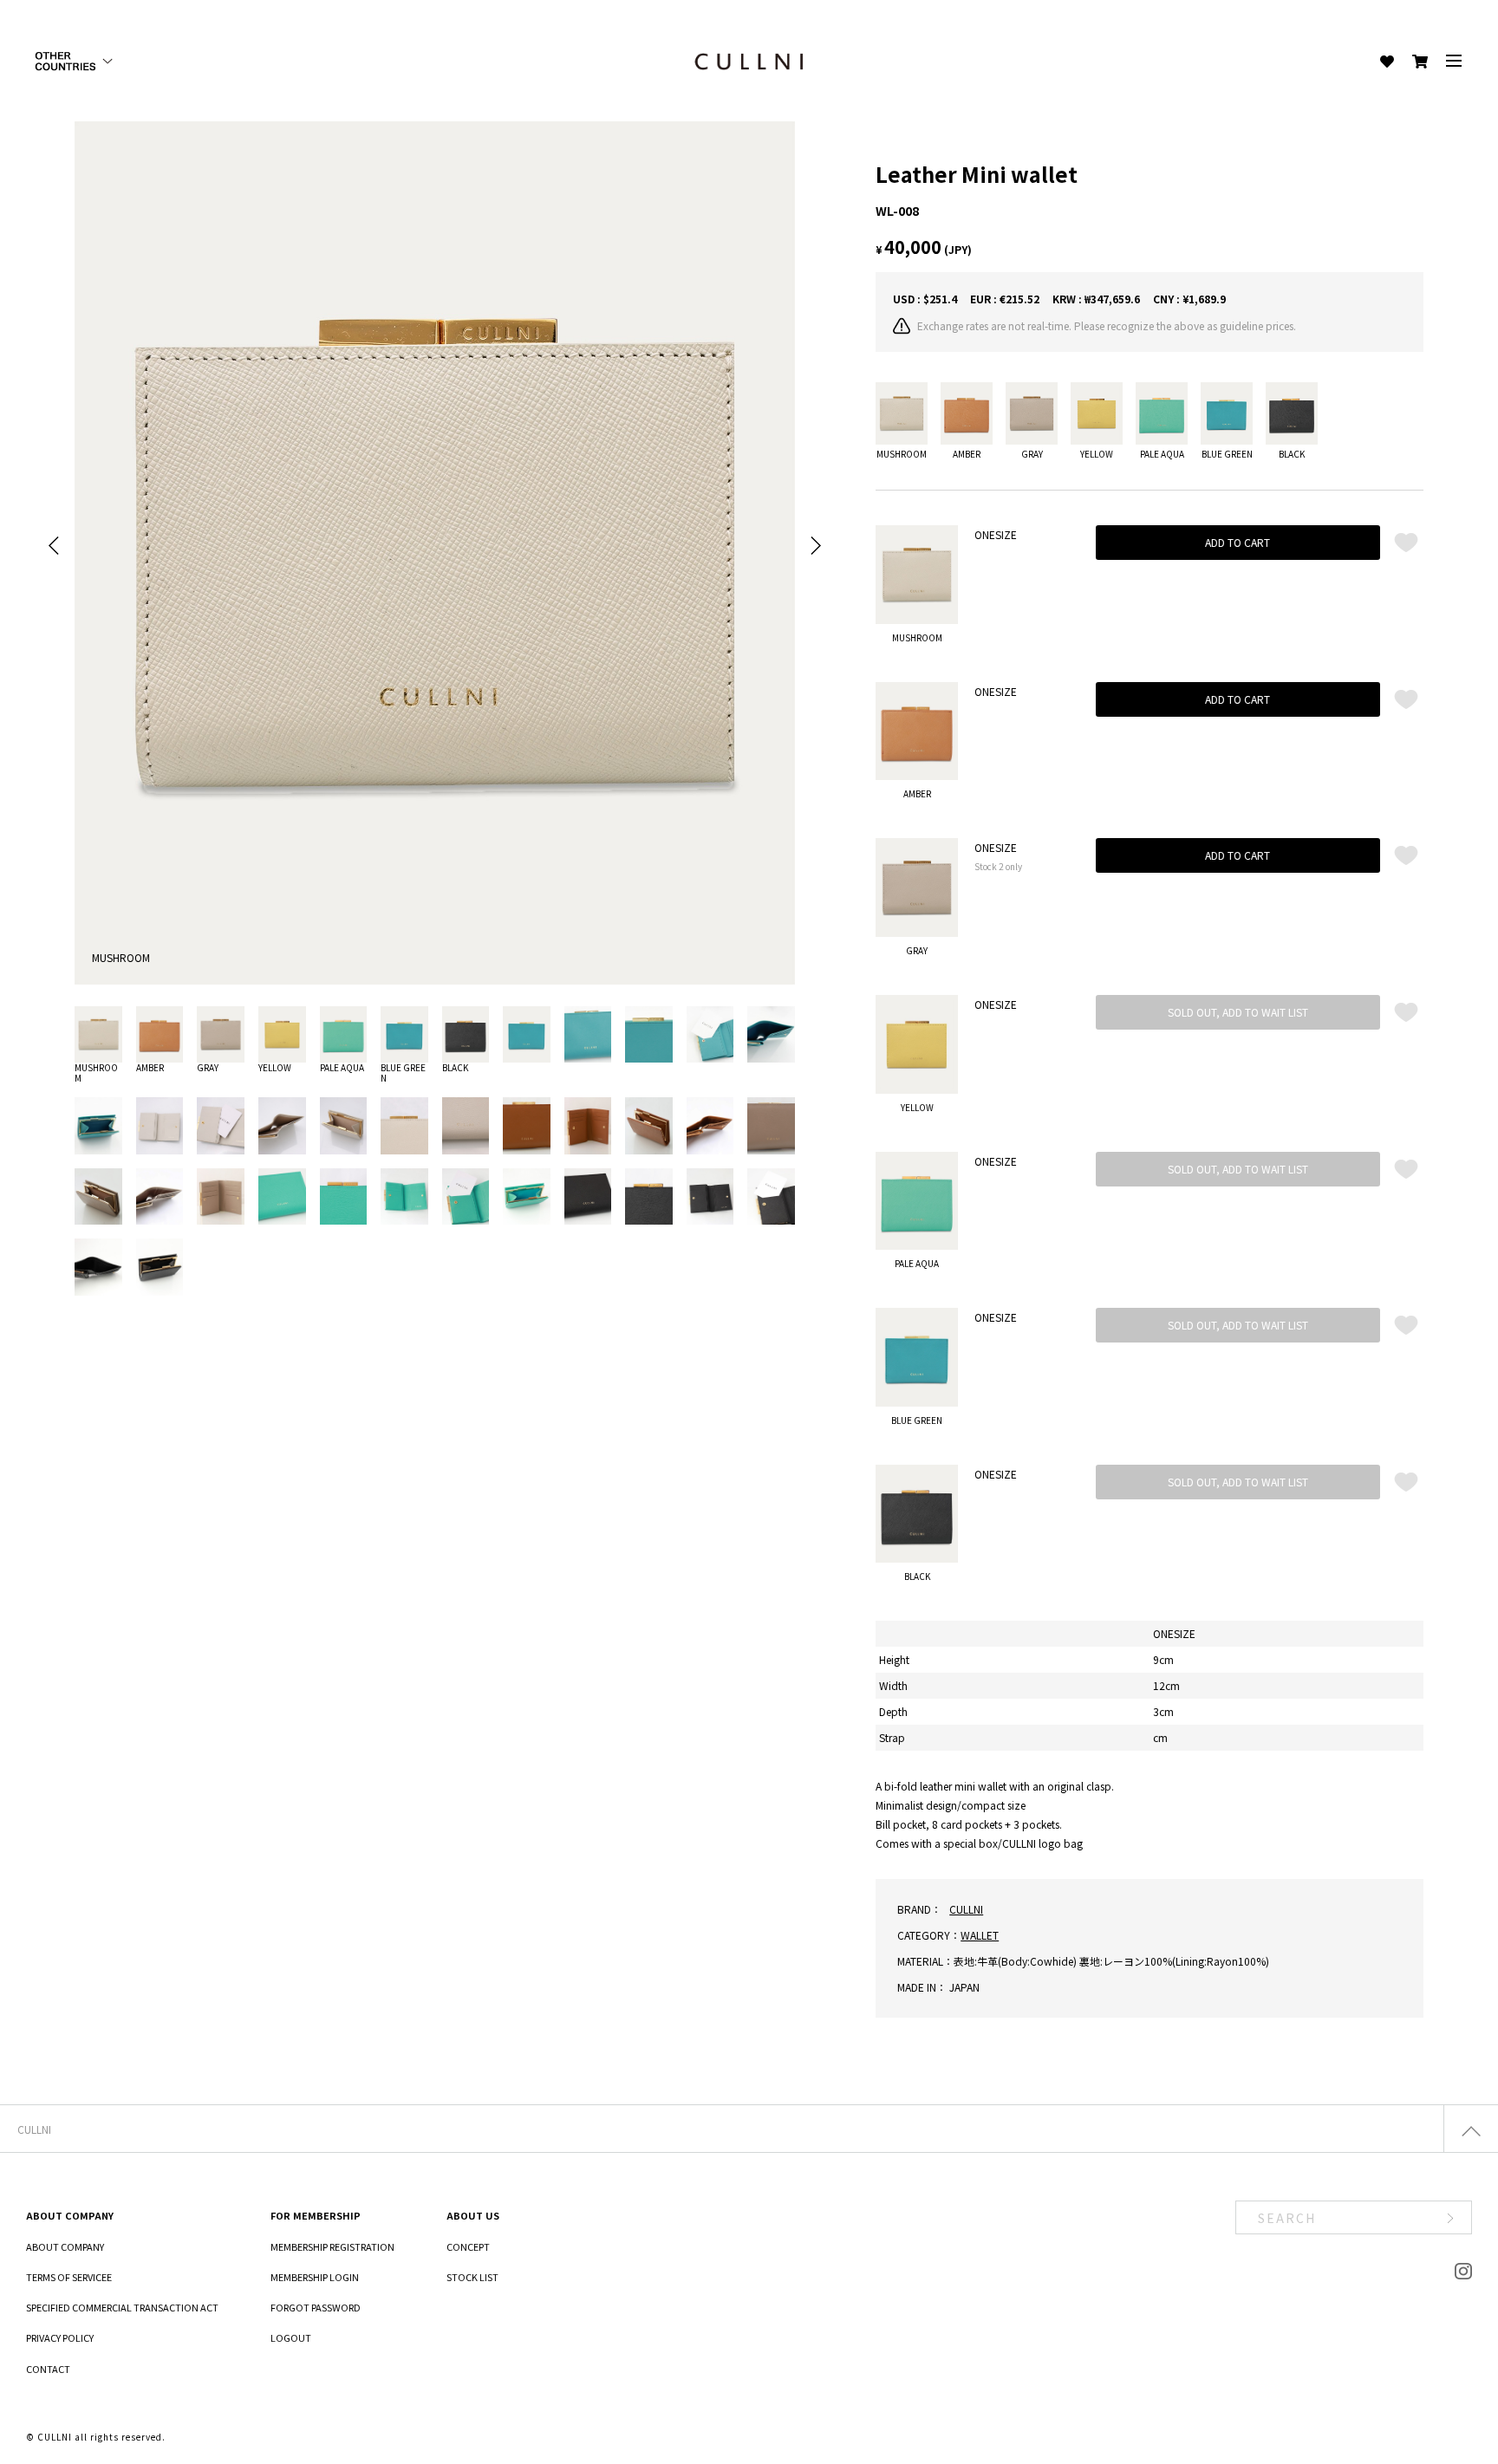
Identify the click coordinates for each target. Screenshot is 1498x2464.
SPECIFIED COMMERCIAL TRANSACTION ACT (122, 2307)
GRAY (208, 1067)
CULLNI (966, 1909)
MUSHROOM (96, 1073)
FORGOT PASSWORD (316, 2307)
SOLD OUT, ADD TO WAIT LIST (1238, 1012)
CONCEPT (468, 2246)
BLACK (455, 1067)
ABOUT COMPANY (65, 2246)
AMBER (150, 1067)
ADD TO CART (1237, 542)
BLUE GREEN (403, 1073)
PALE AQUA (342, 1067)
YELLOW (275, 1067)
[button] (54, 546)
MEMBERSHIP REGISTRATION (332, 2246)
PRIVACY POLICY (60, 2337)
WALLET (980, 1935)
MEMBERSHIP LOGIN (315, 2277)
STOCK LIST (472, 2277)
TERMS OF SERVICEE (69, 2277)
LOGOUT (291, 2337)
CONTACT (48, 2369)
